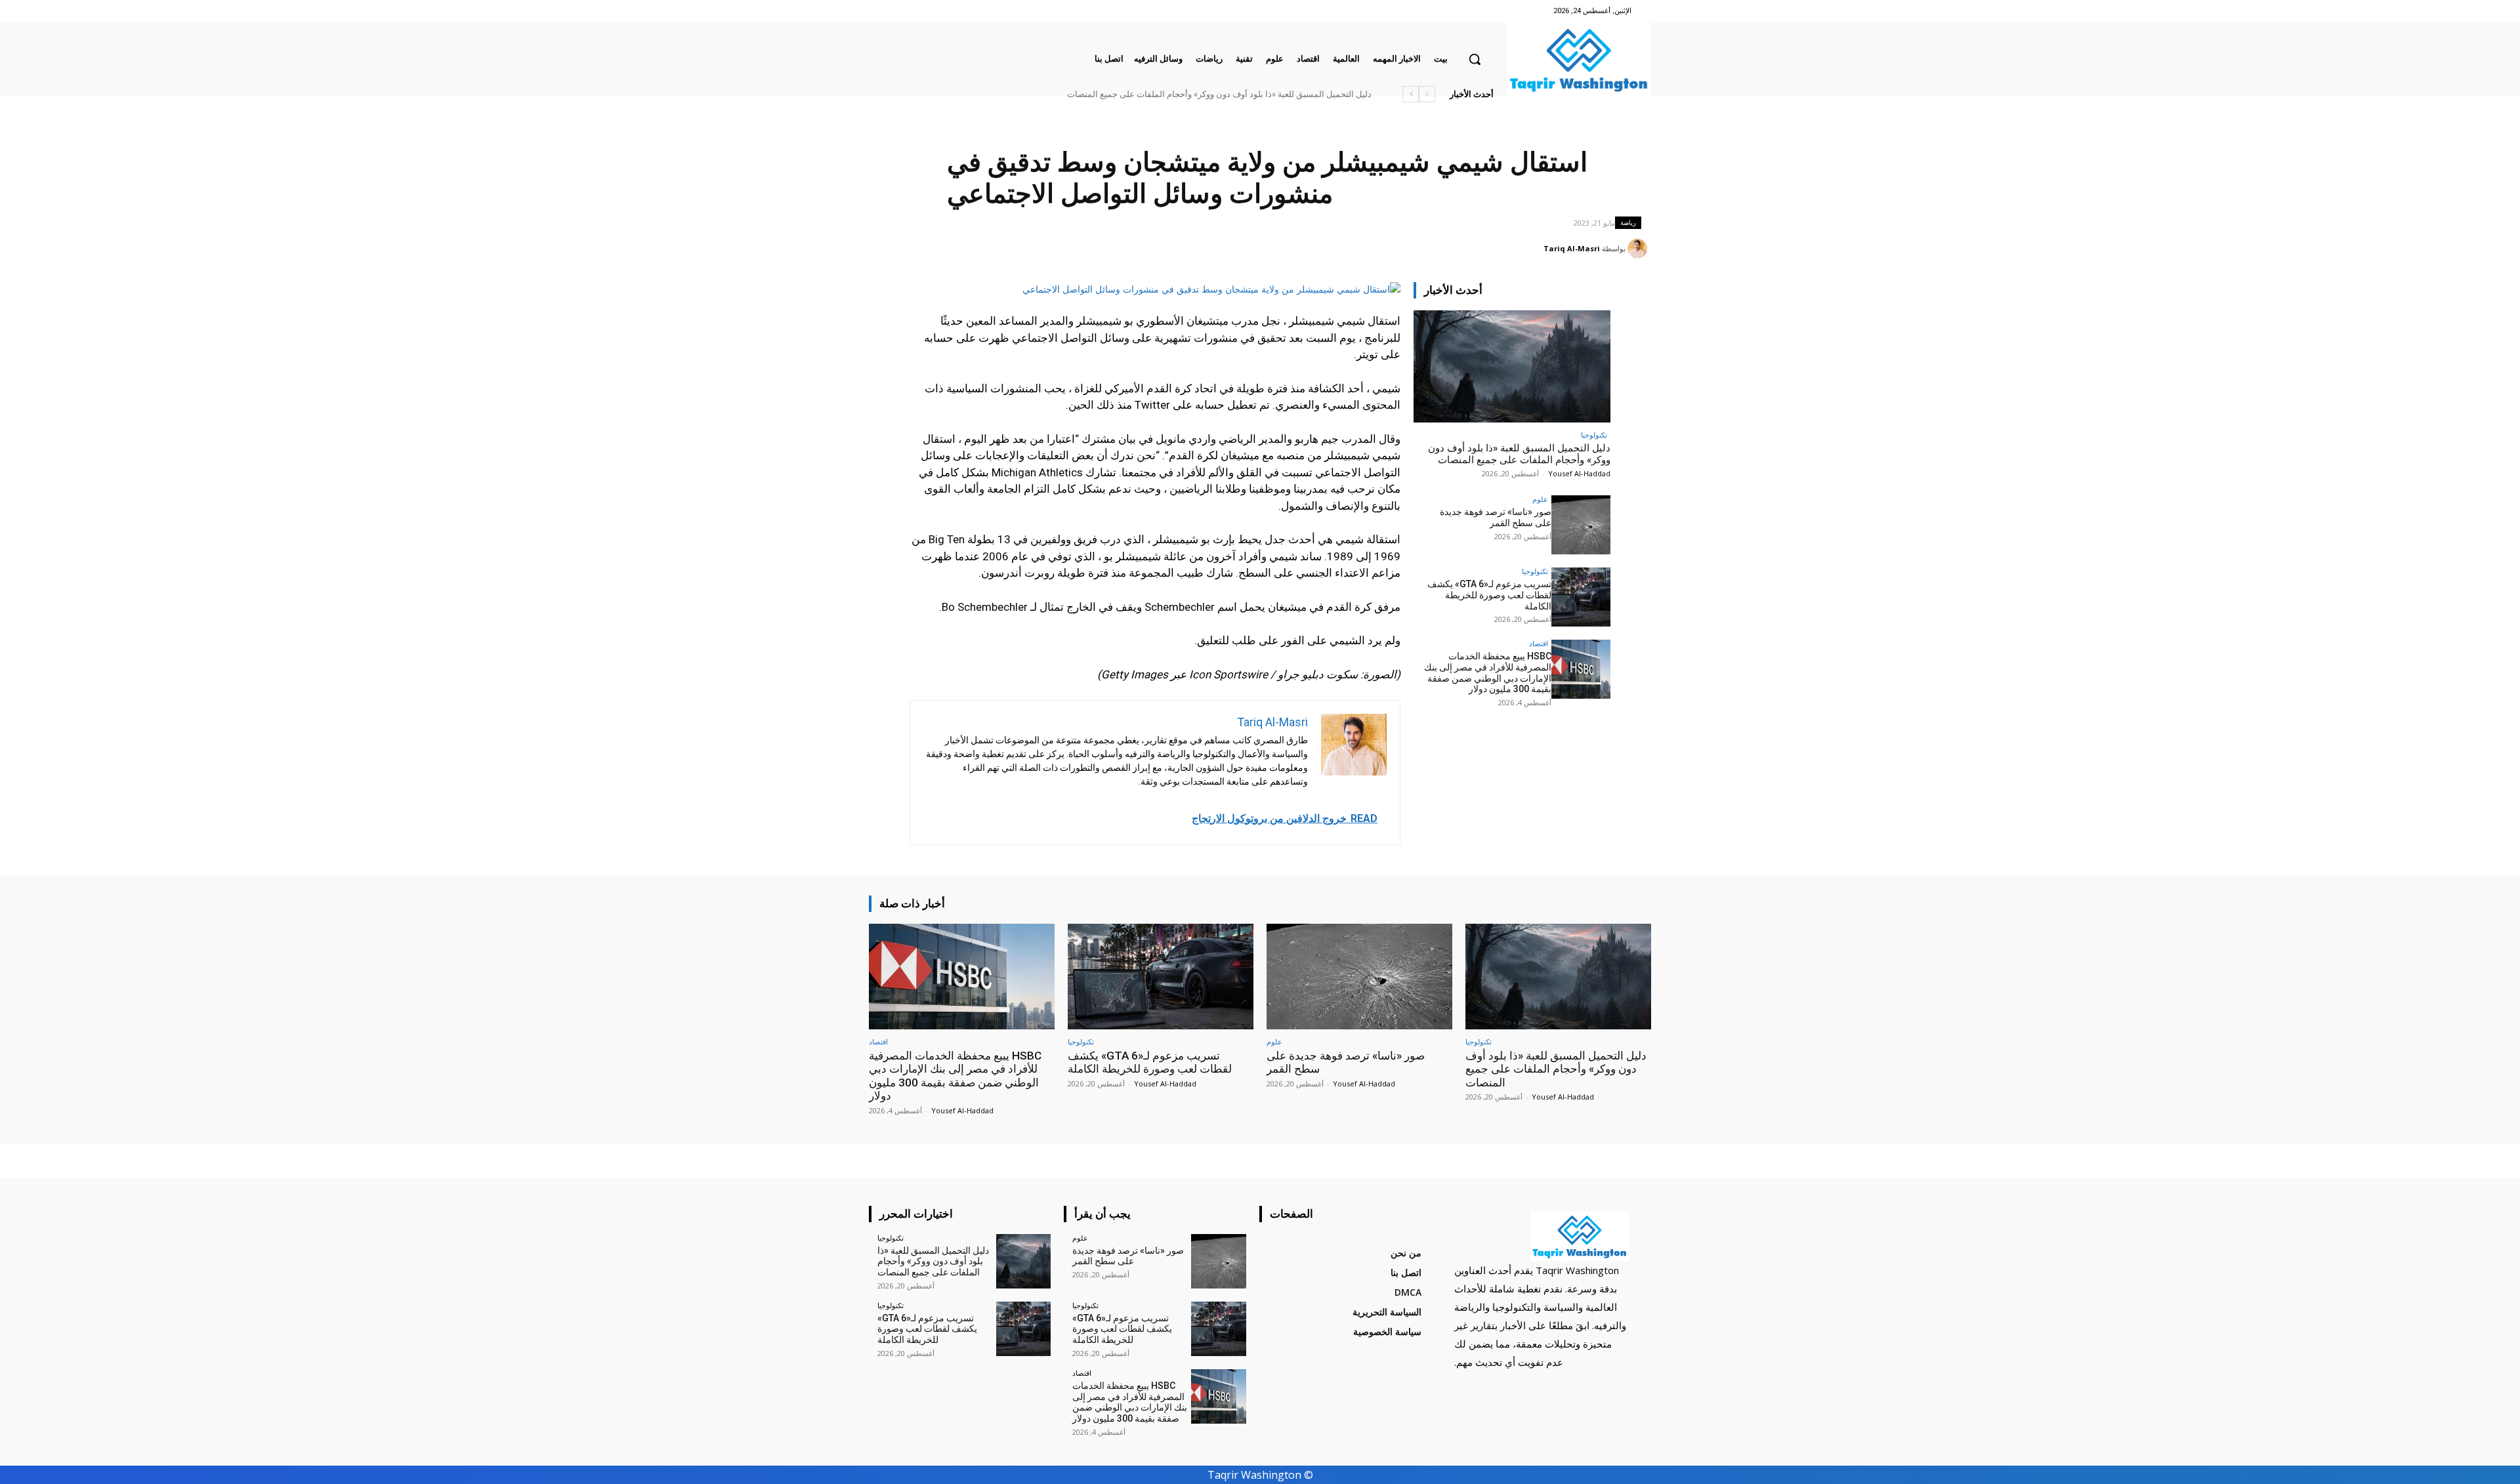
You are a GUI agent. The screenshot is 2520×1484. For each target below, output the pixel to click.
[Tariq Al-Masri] (1639, 249)
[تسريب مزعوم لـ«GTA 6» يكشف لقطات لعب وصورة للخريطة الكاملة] (1581, 597)
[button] (1475, 59)
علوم (1540, 499)
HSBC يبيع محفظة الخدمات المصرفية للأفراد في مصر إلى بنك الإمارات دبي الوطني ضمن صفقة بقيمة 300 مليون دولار (1488, 672)
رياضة (1628, 222)
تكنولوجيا (1594, 435)
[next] (1411, 94)
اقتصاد (1539, 643)
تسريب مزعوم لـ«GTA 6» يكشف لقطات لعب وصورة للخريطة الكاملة (1489, 595)
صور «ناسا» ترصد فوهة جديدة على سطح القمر (1496, 517)
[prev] (1427, 94)
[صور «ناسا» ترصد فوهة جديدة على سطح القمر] (1581, 525)
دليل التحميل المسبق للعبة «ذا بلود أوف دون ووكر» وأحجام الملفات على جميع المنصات (1219, 94)
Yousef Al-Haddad (1579, 473)
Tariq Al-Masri (1572, 248)
